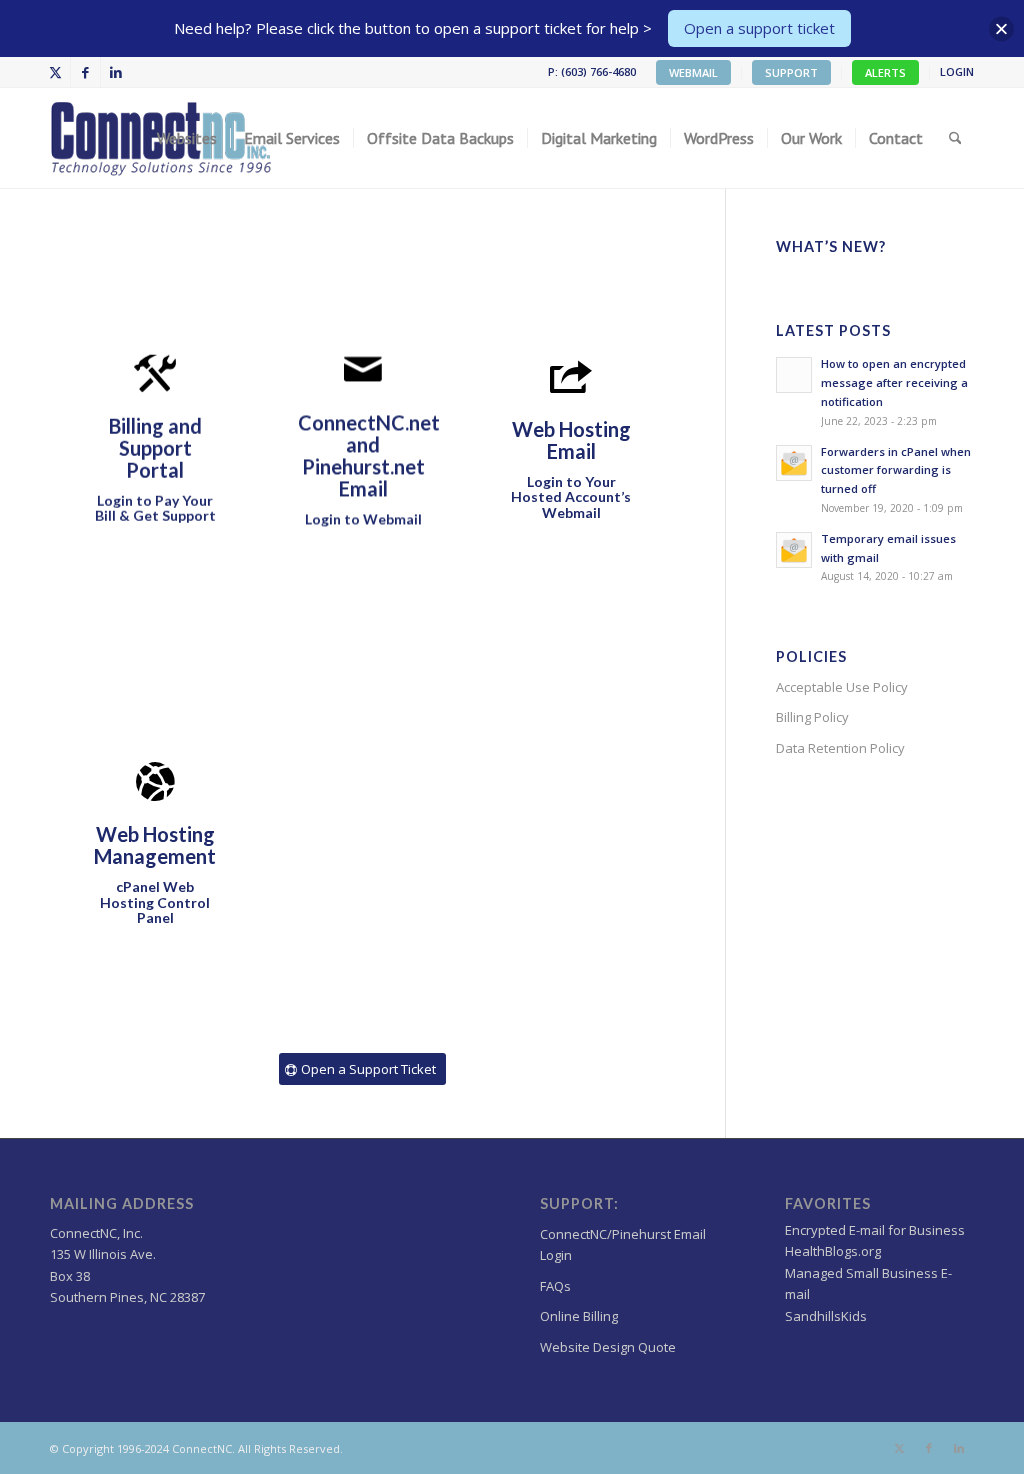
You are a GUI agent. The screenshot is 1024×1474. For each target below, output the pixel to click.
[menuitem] (694, 73)
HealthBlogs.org (833, 1251)
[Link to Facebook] (85, 72)
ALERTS (885, 72)
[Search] (955, 138)
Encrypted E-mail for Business (875, 1230)
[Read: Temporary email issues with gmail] (794, 550)
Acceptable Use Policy (842, 687)
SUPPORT (791, 72)
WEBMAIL (693, 72)
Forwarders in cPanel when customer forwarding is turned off (896, 470)
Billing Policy (812, 717)
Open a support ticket (759, 28)
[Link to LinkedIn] (116, 72)
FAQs (555, 1286)
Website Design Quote (608, 1347)
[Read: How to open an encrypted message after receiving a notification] (794, 375)
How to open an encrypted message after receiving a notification (894, 382)
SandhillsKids (826, 1316)
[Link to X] (55, 72)
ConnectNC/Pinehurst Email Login (623, 1244)
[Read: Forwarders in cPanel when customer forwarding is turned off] (794, 463)
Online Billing (579, 1316)
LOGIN (957, 71)
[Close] (1001, 28)
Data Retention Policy (840, 748)
